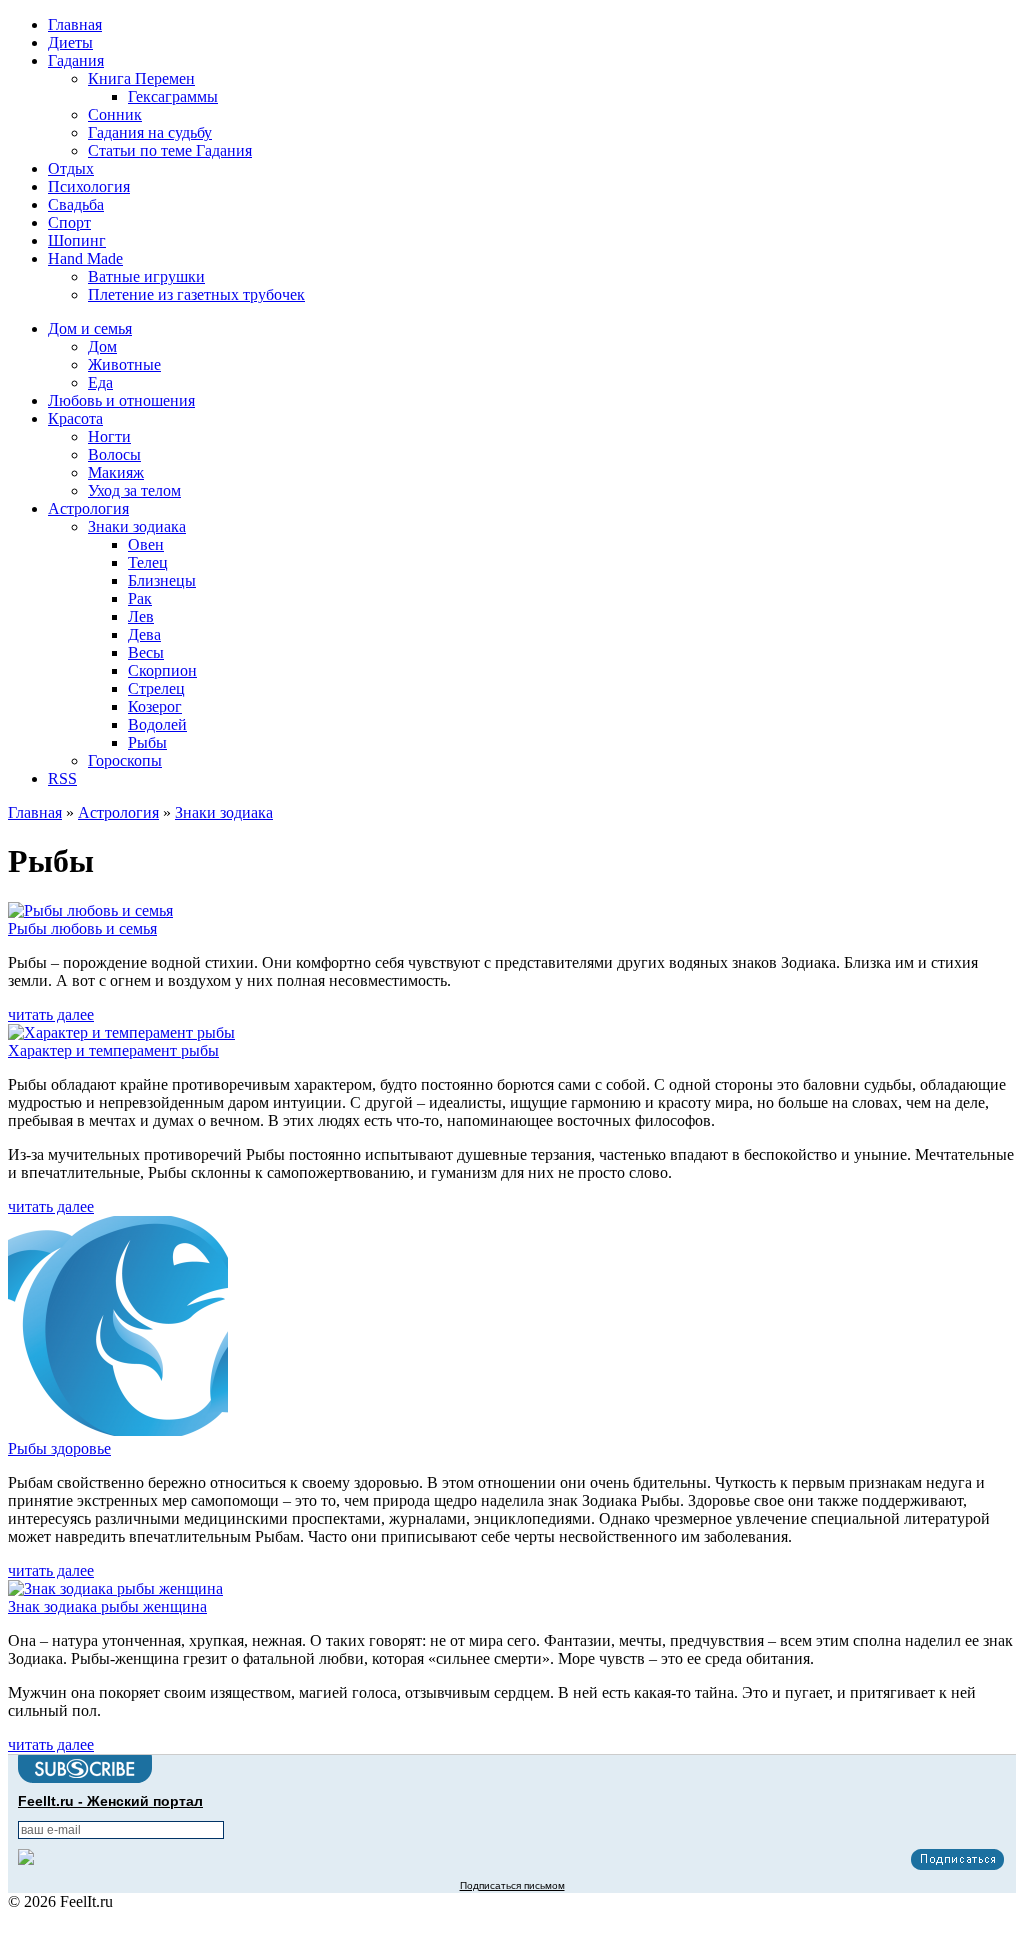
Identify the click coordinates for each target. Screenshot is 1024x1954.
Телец (148, 562)
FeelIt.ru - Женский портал (110, 1801)
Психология (89, 186)
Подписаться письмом (512, 1885)
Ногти (109, 436)
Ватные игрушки (146, 276)
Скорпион (162, 670)
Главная (75, 24)
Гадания (76, 60)
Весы (146, 652)
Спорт (69, 222)
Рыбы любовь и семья (82, 928)
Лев (141, 616)
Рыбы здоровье (59, 1448)
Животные (124, 364)
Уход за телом (134, 490)
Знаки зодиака (137, 526)
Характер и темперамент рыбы (113, 1050)
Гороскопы (125, 760)
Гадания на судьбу (150, 132)
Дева (144, 634)
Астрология (88, 508)
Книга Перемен (141, 78)
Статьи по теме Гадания (170, 150)
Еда (100, 382)
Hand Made (85, 258)
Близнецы (162, 580)
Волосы (114, 454)
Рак (140, 598)
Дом (102, 346)
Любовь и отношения (121, 400)
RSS (62, 778)
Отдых (71, 168)
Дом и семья (90, 328)
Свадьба (76, 204)
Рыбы (147, 742)
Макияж (116, 472)
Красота (75, 418)
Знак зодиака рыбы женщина (107, 1606)
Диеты (70, 42)
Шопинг (77, 240)
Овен (146, 544)
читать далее (51, 1014)
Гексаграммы (173, 96)
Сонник (115, 114)
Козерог (155, 706)
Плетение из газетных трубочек (196, 294)
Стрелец (156, 688)
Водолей (157, 724)
